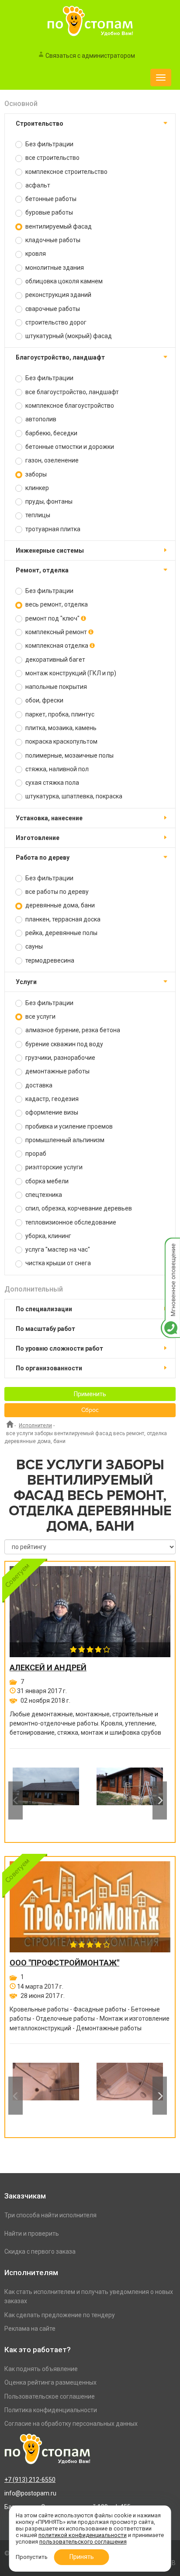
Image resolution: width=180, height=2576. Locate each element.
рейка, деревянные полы (61, 933)
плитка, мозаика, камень (60, 728)
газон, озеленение (51, 460)
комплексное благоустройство (69, 406)
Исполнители (35, 1426)
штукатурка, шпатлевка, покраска (73, 796)
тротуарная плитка (52, 529)
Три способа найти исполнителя (50, 2215)
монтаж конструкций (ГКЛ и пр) (70, 673)
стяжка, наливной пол (56, 769)
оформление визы (51, 1112)
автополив (40, 419)
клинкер (36, 488)
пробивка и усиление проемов (68, 1126)
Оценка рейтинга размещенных (50, 2382)
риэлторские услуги (53, 1167)
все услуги (40, 1016)
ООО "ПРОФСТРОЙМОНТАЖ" (64, 1963)
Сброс (90, 1410)
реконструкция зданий (58, 295)
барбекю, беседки (51, 433)
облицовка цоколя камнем (63, 281)
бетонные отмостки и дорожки (69, 447)
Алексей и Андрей (48, 1668)
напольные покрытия (55, 687)
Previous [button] (16, 1801)
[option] (46, 1800)
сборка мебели (46, 1181)
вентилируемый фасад (58, 226)
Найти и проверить (32, 2234)
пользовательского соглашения (83, 2542)
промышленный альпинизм (64, 1140)
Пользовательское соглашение (50, 2396)
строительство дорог (55, 322)
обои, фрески (44, 700)
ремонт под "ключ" (52, 618)
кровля (35, 254)
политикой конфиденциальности (83, 2535)
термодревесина (49, 960)
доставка (38, 1085)
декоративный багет (55, 660)
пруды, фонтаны (48, 501)
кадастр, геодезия (51, 1099)
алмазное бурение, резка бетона (72, 1030)
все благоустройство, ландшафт (71, 392)
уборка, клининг (48, 1236)
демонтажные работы (57, 1071)
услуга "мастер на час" (57, 1249)
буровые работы (48, 212)
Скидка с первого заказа (40, 2251)
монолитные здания (54, 268)
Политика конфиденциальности (51, 2410)
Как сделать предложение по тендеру (60, 2315)
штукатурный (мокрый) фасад (68, 336)
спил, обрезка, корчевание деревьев (78, 1208)
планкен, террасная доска (62, 919)
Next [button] (160, 1801)
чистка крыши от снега (57, 1263)
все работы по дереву (56, 892)
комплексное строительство (66, 172)
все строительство (52, 158)
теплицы (37, 515)
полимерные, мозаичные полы (69, 755)
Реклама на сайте (30, 2329)
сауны (33, 946)
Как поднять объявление (41, 2369)
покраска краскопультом (61, 741)
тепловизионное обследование (70, 1222)
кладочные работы (52, 240)
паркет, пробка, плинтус (59, 714)
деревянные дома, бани (59, 905)
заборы (35, 474)
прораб (35, 1154)
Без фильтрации (49, 144)
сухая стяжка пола (52, 783)
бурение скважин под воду (64, 1044)
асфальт (37, 185)
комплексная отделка (57, 646)
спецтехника (43, 1195)
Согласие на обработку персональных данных (71, 2424)
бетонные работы (50, 199)
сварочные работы (52, 309)
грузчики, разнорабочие (60, 1058)
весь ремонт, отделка (56, 604)
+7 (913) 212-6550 (30, 2480)
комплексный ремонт (56, 632)
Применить (90, 1394)
